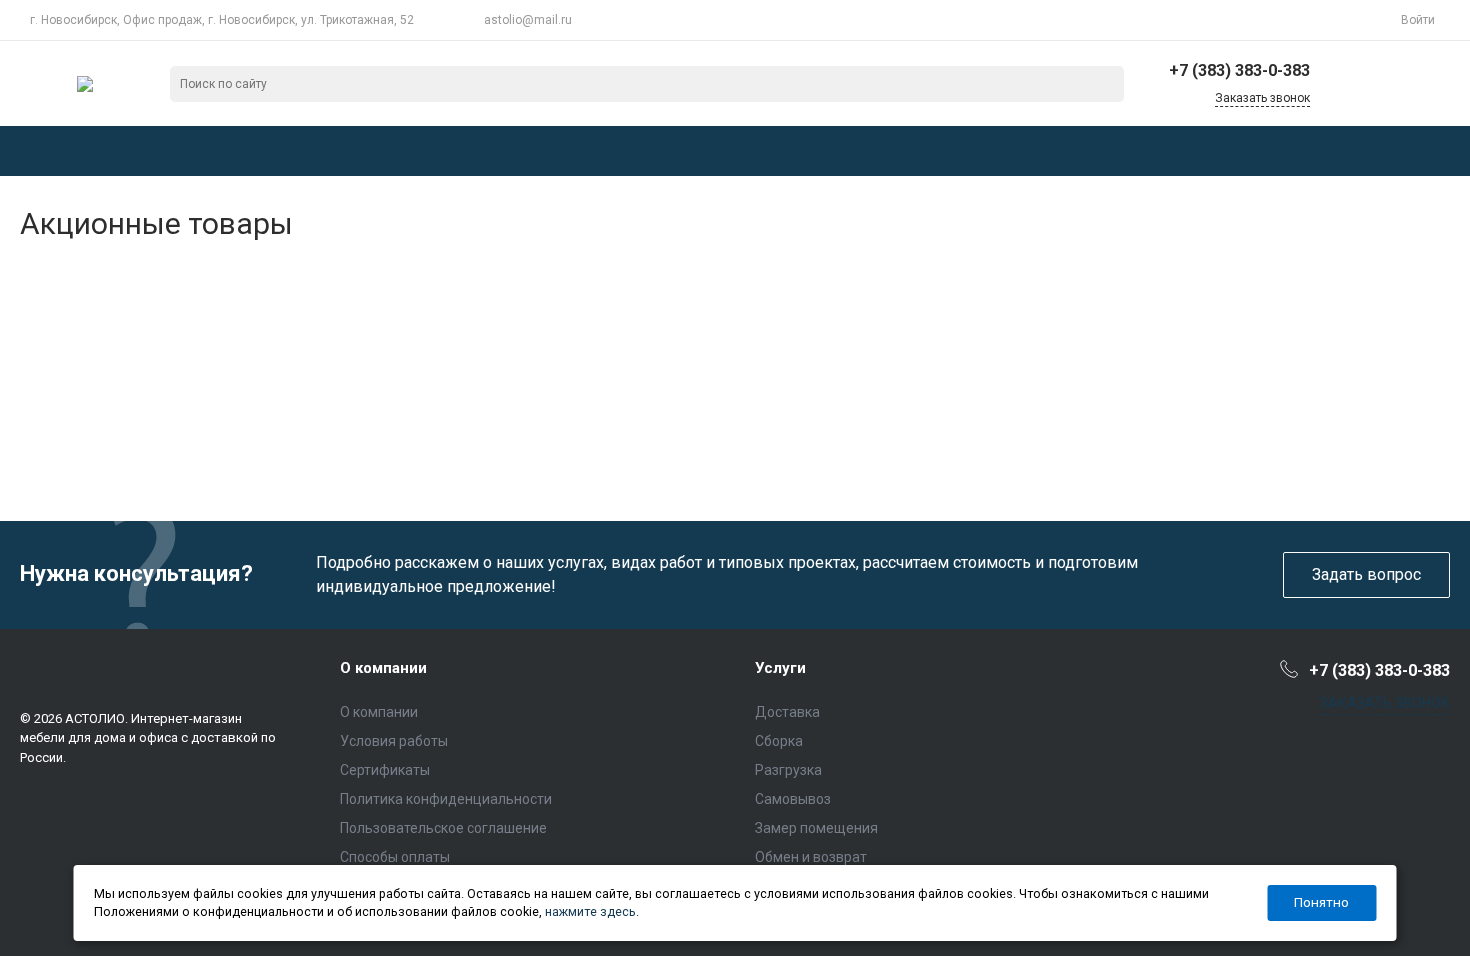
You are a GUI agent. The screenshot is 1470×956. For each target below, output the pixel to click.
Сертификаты (385, 770)
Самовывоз (793, 799)
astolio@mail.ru (528, 20)
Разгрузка (788, 770)
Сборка (779, 741)
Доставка (787, 712)
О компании (383, 668)
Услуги (780, 668)
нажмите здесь (590, 911)
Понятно (1321, 902)
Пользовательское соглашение (443, 828)
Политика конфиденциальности (446, 799)
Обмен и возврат (811, 857)
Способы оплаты (395, 857)
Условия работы (394, 741)
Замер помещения (816, 828)
